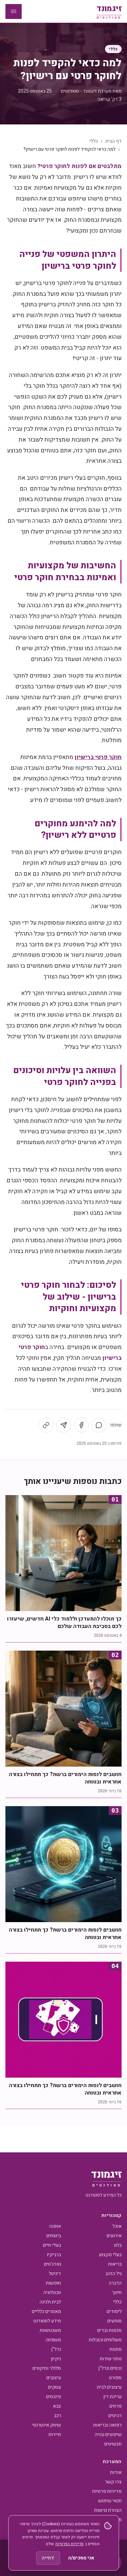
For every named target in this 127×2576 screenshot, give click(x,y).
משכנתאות (50, 2330)
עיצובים (54, 2378)
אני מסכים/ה (81, 2558)
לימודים (114, 2311)
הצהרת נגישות (108, 2510)
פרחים (115, 2406)
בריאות (115, 2264)
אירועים (114, 2236)
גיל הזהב (113, 2274)
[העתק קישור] (46, 1425)
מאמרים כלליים (46, 2311)
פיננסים (54, 2397)
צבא (57, 2406)
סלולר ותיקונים (47, 2368)
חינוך (117, 2293)
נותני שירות (111, 2359)
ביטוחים (54, 2236)
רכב (57, 2416)
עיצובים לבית (109, 2387)
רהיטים (115, 2416)
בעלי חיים (52, 2245)
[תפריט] (14, 11)
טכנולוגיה (52, 2293)
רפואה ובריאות (107, 2425)
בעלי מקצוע (110, 2255)
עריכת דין (112, 2397)
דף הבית (113, 141)
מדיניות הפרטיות (69, 2544)
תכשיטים (113, 2444)
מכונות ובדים (109, 2330)
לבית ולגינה (50, 2302)
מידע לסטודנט (47, 2321)
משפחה (53, 2340)
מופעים (114, 2321)
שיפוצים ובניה (108, 2435)
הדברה (115, 2283)
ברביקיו (54, 2255)
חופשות (53, 2283)
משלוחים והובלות (105, 2340)
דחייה (48, 2558)
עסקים (55, 2387)
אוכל (117, 2226)
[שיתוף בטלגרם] (64, 1425)
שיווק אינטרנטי (47, 2425)
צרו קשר (113, 2482)
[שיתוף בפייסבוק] (81, 1425)
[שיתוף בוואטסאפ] (99, 1425)
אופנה (55, 2226)
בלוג (118, 2245)
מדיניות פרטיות (107, 2491)
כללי (113, 49)
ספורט (115, 2378)
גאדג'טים (52, 2264)
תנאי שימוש (110, 2501)
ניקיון (56, 2359)
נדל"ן (56, 2349)
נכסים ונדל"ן (110, 2368)
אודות (116, 2472)
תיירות (55, 2435)
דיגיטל (55, 2274)
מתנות (115, 2349)
